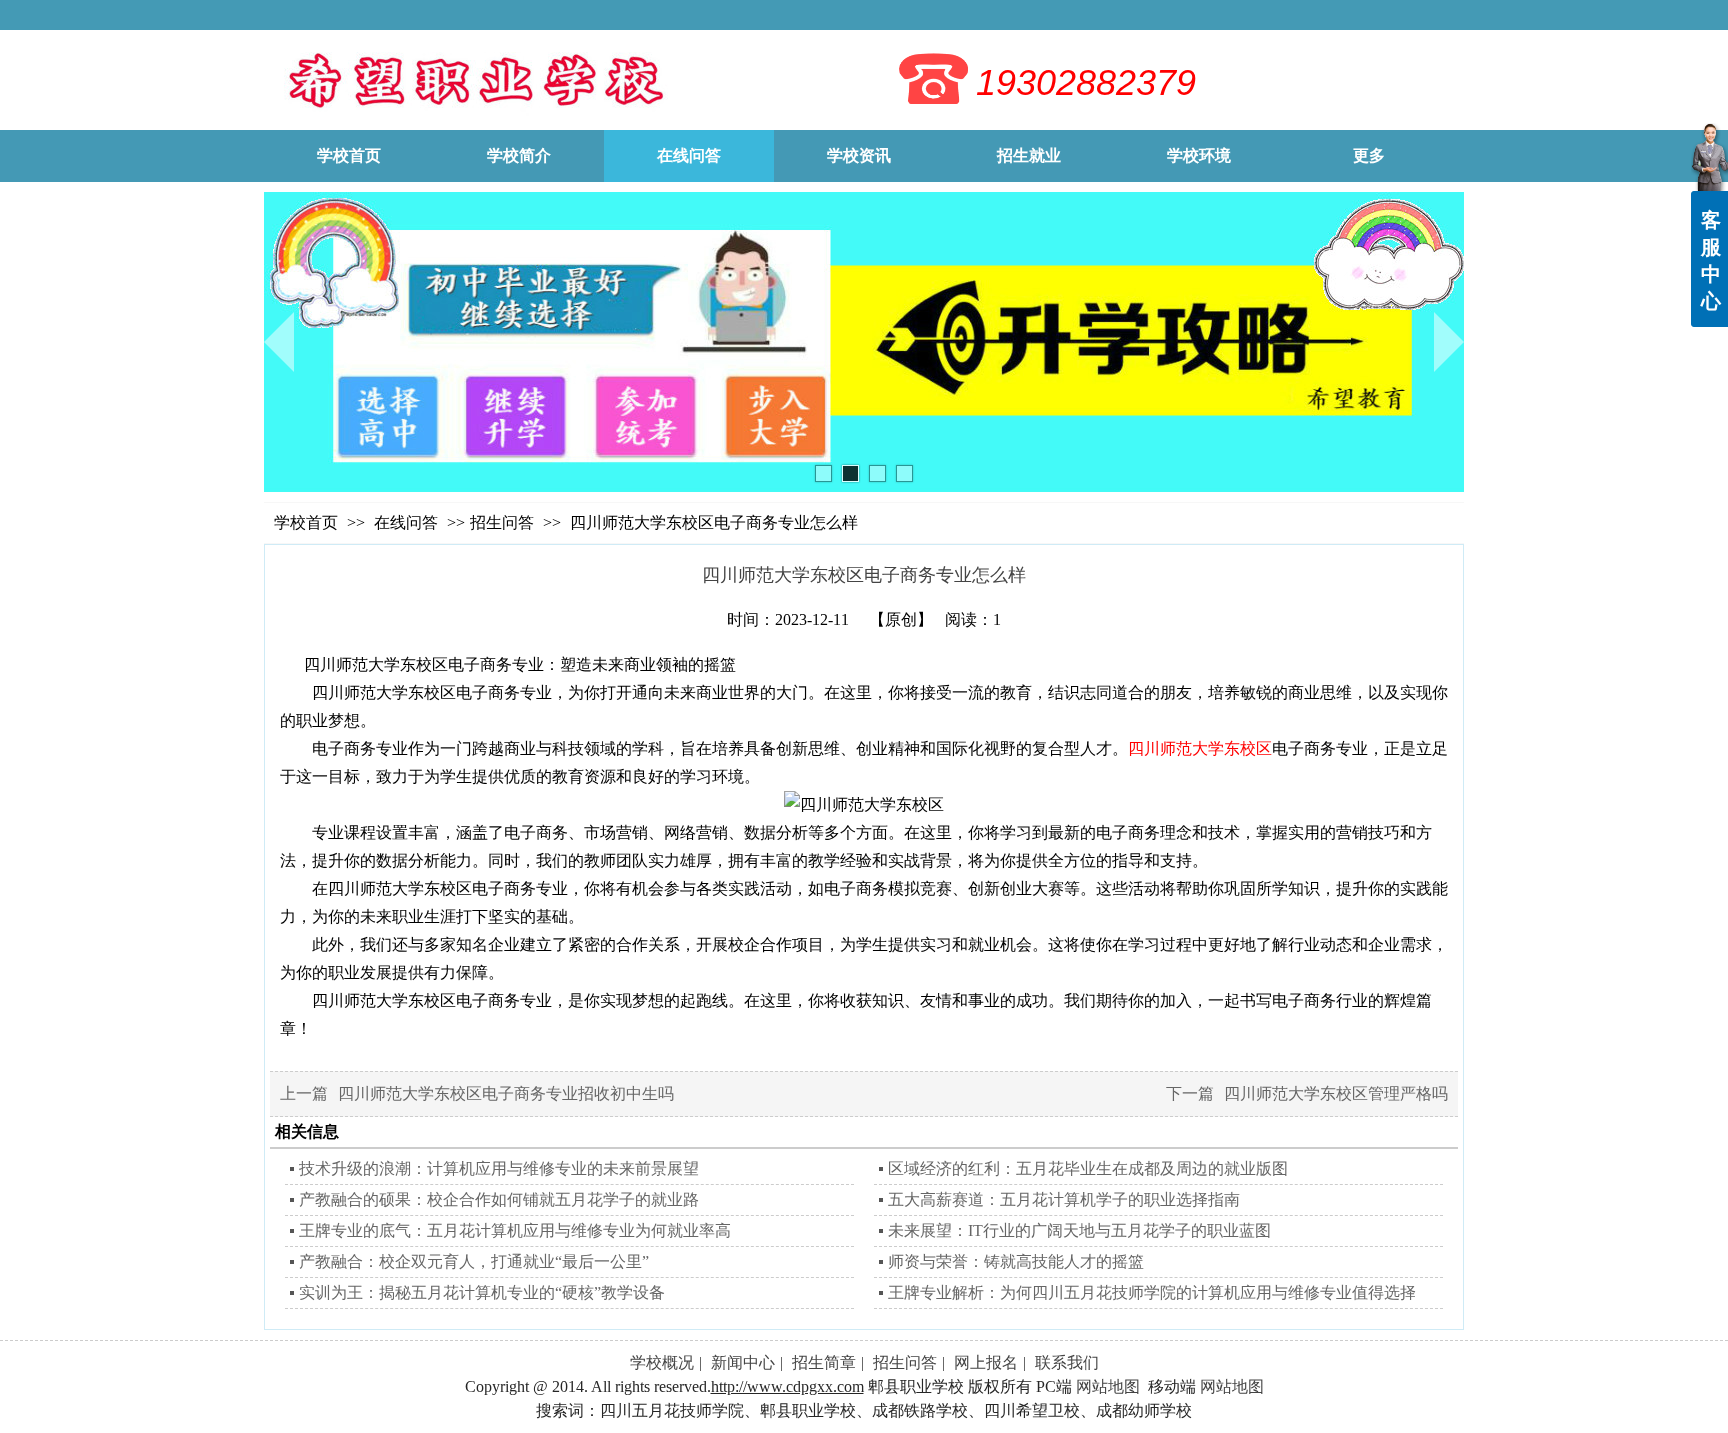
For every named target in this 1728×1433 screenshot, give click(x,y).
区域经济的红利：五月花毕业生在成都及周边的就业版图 (1088, 1168)
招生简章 (824, 1362)
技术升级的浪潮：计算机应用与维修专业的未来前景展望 (499, 1168)
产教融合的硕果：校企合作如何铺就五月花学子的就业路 (499, 1199)
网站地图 (1108, 1386)
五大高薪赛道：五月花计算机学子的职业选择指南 (1064, 1199)
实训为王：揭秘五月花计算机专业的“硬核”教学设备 (482, 1292)
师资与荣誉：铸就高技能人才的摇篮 (1016, 1261)
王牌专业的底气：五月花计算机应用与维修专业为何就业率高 (515, 1230)
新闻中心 (743, 1362)
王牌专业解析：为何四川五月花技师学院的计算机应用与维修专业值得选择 (1152, 1292)
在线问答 (408, 522)
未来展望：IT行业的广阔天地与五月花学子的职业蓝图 (1079, 1230)
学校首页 (306, 522)
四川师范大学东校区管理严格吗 (1336, 1093)
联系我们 (1067, 1362)
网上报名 (986, 1362)
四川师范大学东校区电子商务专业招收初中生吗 (506, 1093)
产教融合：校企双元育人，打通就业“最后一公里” (474, 1261)
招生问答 (502, 522)
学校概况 (662, 1362)
